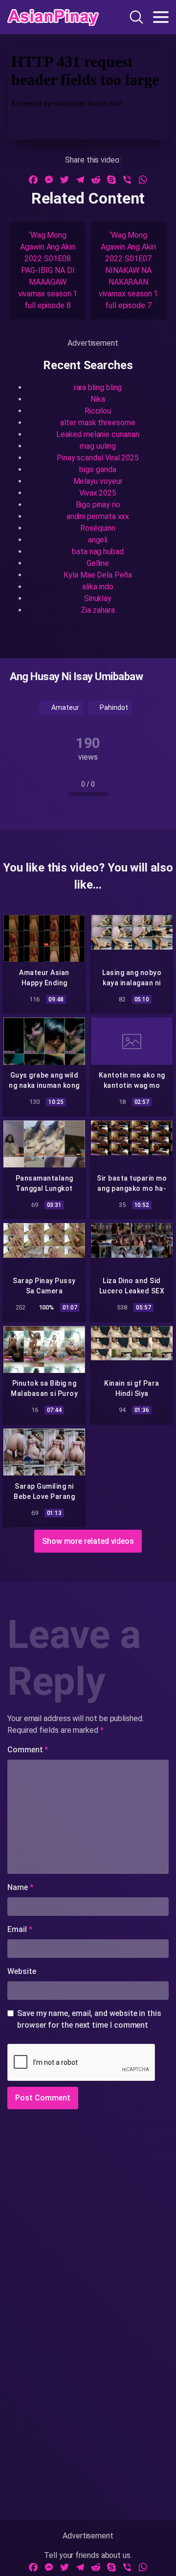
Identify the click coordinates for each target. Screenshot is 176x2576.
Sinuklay (98, 598)
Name (21, 1887)
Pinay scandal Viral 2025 (98, 458)
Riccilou (98, 411)
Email (20, 1929)
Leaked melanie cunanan (98, 434)
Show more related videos (88, 1541)
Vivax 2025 (98, 493)
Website (22, 1971)
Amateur (64, 707)
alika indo (98, 587)
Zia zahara (98, 610)
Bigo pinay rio (98, 505)
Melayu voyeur (98, 481)
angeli (98, 540)
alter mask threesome (98, 423)
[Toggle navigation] (161, 17)
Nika (98, 399)
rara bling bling (98, 387)
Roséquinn (98, 528)
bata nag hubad (98, 551)
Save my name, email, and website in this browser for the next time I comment (89, 2019)
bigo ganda (98, 469)
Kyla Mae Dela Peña (98, 575)
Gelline (98, 563)
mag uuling (98, 446)
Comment (28, 1750)
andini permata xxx (98, 516)
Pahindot (113, 707)
